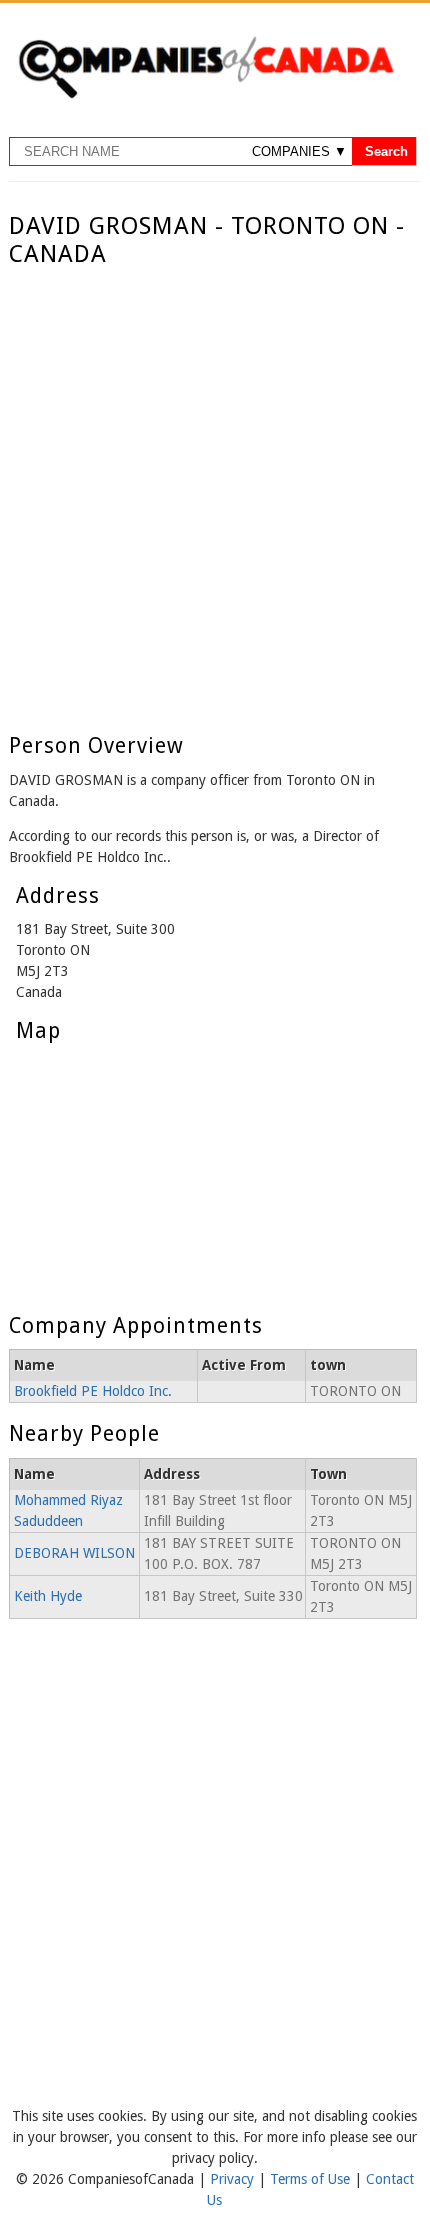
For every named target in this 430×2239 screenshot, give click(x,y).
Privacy (234, 2179)
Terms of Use (312, 2179)
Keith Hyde (48, 1596)
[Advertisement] (215, 494)
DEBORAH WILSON (74, 1553)
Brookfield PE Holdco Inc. (93, 1391)
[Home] (206, 95)
